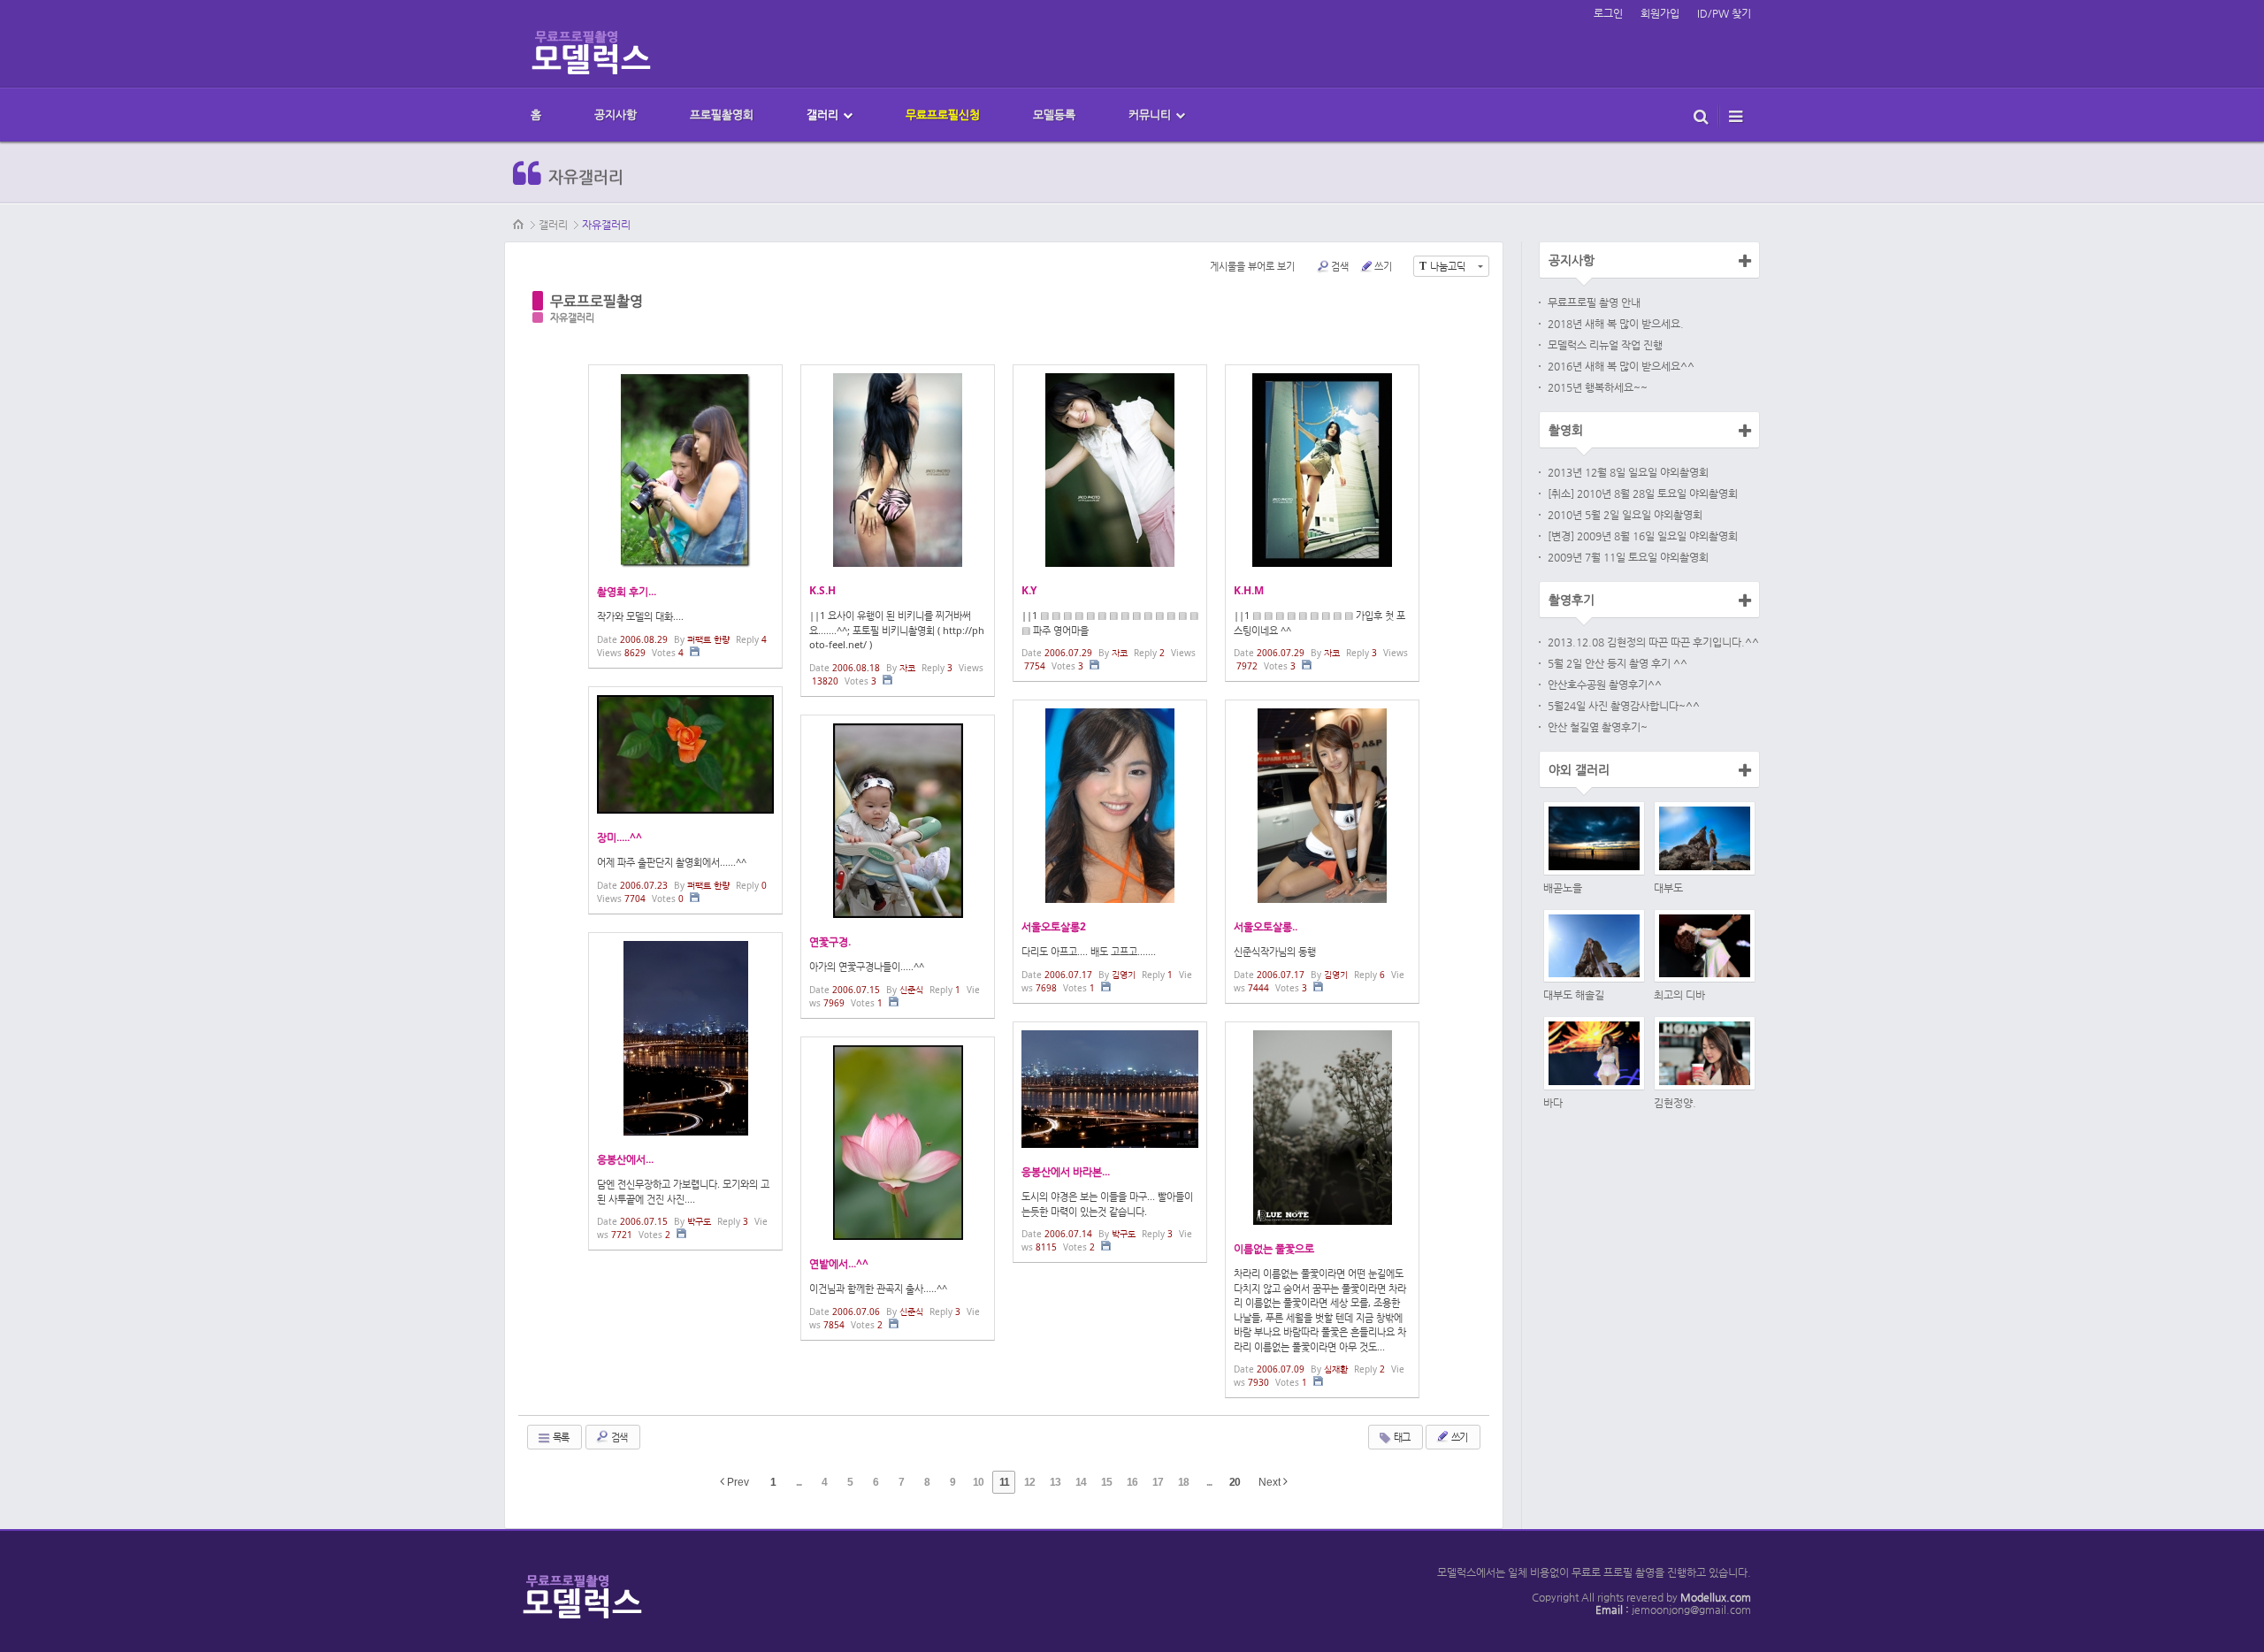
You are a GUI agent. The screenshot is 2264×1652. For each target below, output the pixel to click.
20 (1235, 1482)
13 (1055, 1482)
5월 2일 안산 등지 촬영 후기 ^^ (1618, 663)
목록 (560, 1437)
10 (978, 1482)
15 (1106, 1482)
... (799, 1482)
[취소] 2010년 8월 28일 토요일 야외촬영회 (1643, 493)
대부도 (1668, 888)
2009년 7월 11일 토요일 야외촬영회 (1628, 557)
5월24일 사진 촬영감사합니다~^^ (1624, 706)
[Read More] (685, 516)
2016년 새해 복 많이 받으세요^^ (1621, 366)
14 (1081, 1482)
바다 (1553, 1103)
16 (1132, 1482)
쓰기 (1383, 266)
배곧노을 (1563, 888)
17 (1158, 1482)
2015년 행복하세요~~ (1598, 387)
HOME (519, 225)
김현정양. (1675, 1103)
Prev (737, 1482)
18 (1183, 1482)
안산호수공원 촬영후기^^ (1605, 685)
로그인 (1608, 13)
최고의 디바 (1679, 995)
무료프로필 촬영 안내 (1594, 302)
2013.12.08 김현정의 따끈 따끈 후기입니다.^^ (1653, 642)
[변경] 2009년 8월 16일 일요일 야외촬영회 (1643, 536)
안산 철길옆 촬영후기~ (1598, 727)
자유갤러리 (606, 225)
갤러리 (553, 225)
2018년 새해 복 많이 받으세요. (1616, 324)
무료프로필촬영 (597, 301)
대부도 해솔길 (1574, 995)
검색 (1340, 266)
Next (1271, 1482)
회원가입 (1660, 13)
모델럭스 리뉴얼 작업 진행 (1605, 345)
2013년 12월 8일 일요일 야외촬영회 (1628, 472)
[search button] (1701, 115)
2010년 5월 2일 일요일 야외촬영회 (1625, 515)
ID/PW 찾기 (1724, 13)
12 (1029, 1482)
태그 (1401, 1437)
